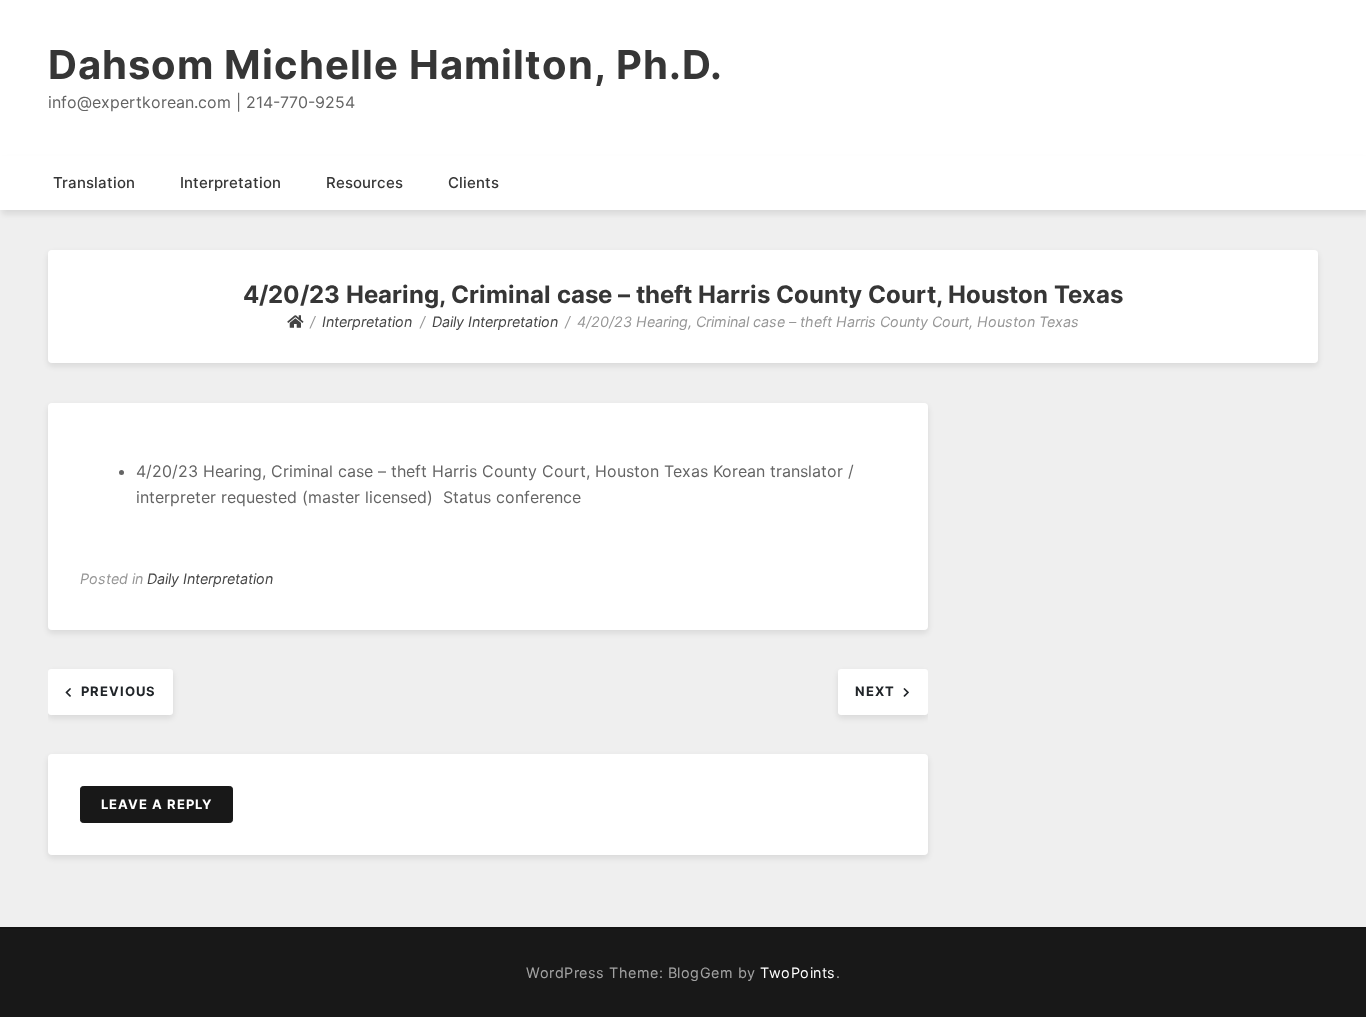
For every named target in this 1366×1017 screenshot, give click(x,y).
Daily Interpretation (210, 578)
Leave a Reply (156, 804)
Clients (473, 182)
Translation (94, 182)
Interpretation (230, 182)
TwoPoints (798, 972)
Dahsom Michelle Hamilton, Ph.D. (385, 64)
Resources (364, 182)
